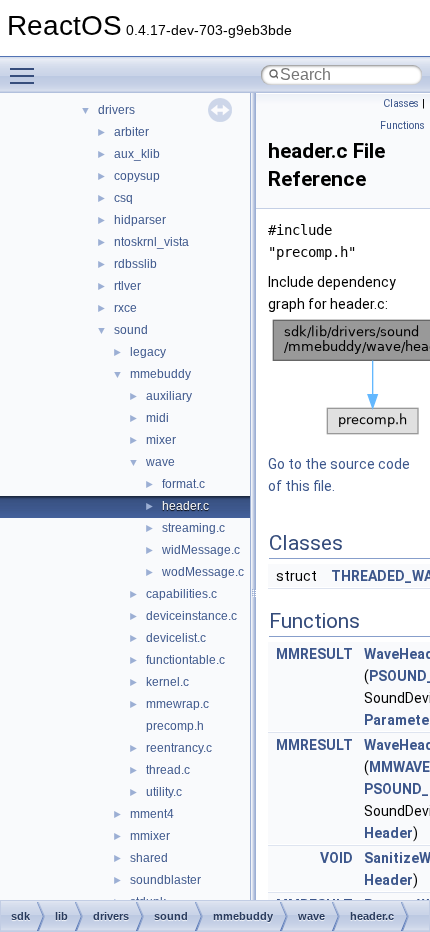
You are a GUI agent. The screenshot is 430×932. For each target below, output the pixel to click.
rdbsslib (135, 264)
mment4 (152, 814)
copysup (137, 176)
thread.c (168, 770)
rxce (125, 308)
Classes (401, 103)
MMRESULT (314, 654)
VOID (336, 858)
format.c (183, 484)
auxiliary (169, 396)
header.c (185, 506)
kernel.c (167, 682)
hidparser (140, 220)
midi (157, 418)
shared (149, 858)
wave (160, 462)
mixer (161, 440)
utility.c (164, 792)
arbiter (131, 132)
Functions (402, 125)
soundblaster (165, 880)
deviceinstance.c (191, 616)
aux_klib (137, 154)
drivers (116, 110)
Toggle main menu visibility (26, 75)
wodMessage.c (203, 572)
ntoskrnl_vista (151, 242)
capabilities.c (181, 594)
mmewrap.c (177, 704)
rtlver (127, 286)
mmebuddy (160, 374)
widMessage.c (201, 550)
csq (123, 198)
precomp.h (175, 726)
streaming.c (193, 528)
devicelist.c (176, 638)
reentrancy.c (179, 748)
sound (131, 330)
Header (388, 833)
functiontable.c (185, 660)
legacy (148, 352)
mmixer (150, 836)
